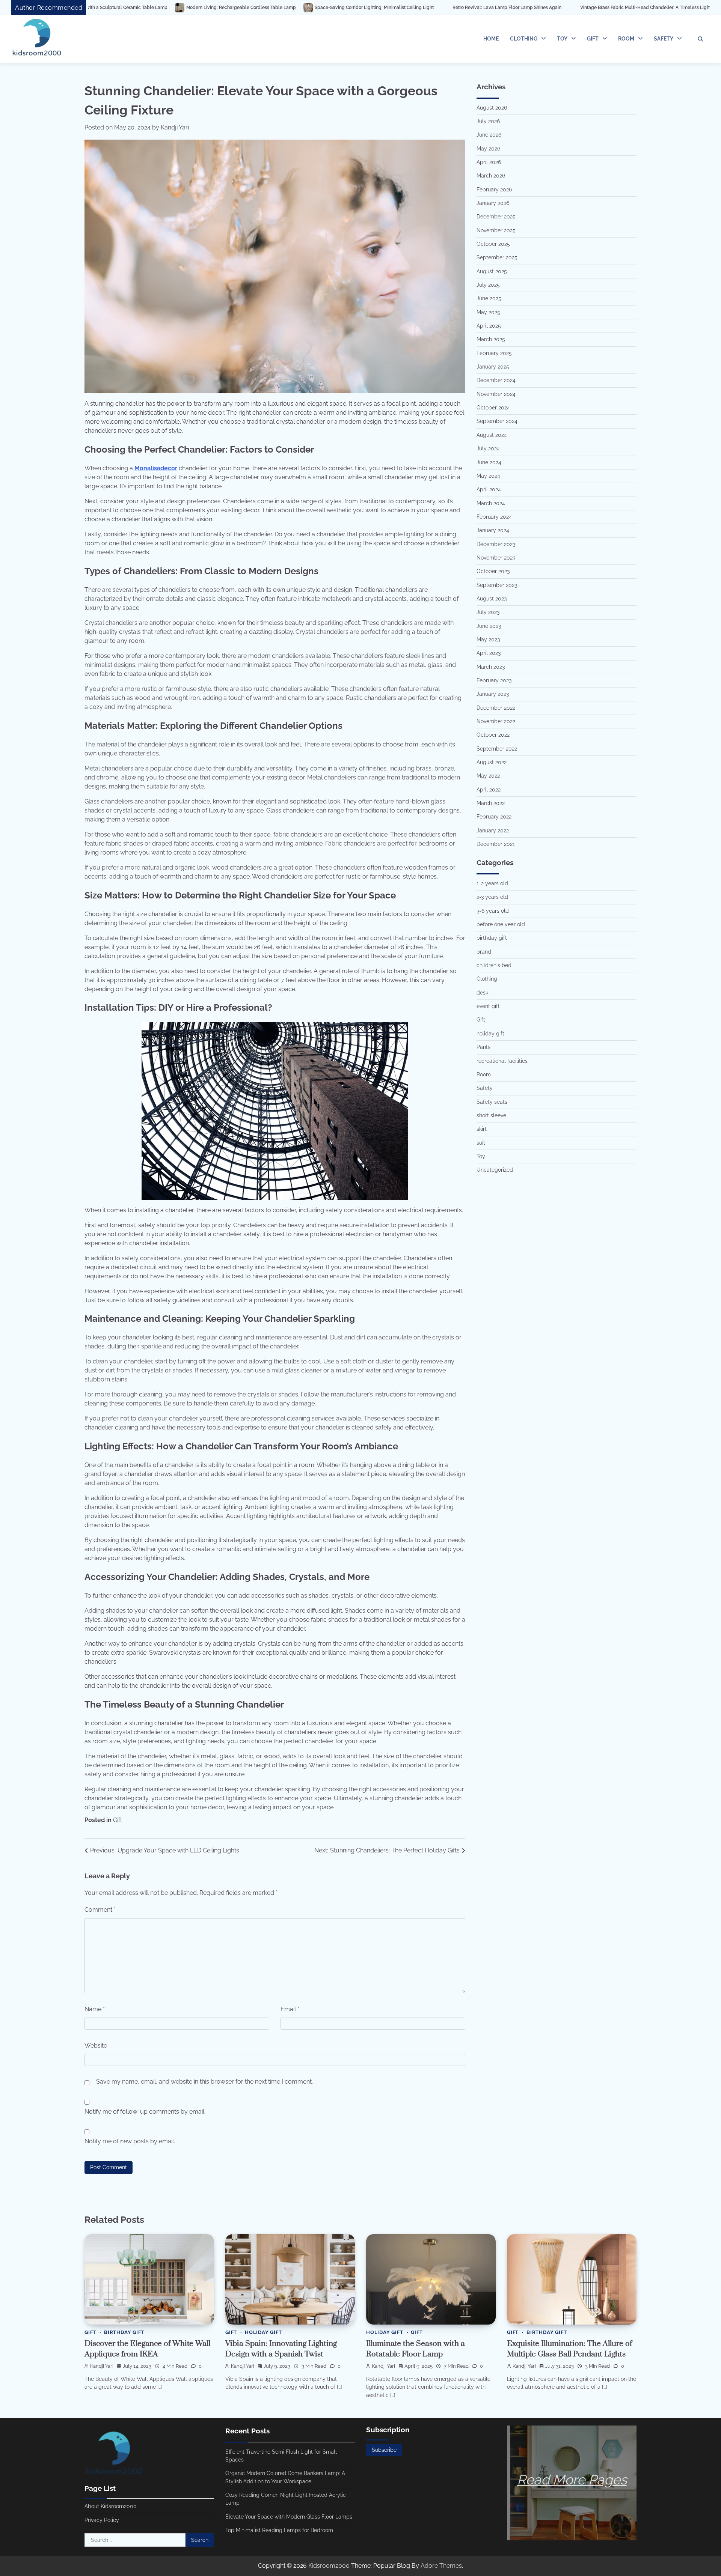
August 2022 (492, 762)
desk (482, 993)
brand (484, 952)
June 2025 (489, 298)
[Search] (700, 39)
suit (481, 1143)
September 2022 (497, 749)
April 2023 (489, 653)
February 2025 (494, 353)
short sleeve (491, 1115)
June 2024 (489, 462)
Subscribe (384, 2450)
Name (95, 2009)
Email (290, 2009)
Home (491, 39)
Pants (483, 1047)
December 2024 (496, 380)
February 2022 (494, 817)
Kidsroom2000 (329, 2566)
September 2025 (497, 257)
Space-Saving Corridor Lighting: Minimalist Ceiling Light (195, 8)
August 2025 (492, 271)
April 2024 (489, 489)
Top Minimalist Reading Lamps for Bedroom (279, 2530)
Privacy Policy (102, 2520)
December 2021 (496, 844)
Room (626, 39)
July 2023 (488, 612)
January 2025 (493, 367)
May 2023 (488, 639)
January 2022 (493, 831)
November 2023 (496, 558)
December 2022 (496, 708)
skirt (482, 1129)
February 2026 (494, 190)
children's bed (494, 965)
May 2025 (488, 312)
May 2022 (488, 776)
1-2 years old (492, 883)
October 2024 (493, 408)
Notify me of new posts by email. (130, 2141)
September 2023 (497, 585)
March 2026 (491, 176)
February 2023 (494, 680)
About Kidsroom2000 (111, 2506)
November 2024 (496, 394)
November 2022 (496, 721)
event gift (488, 1006)
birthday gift (492, 938)
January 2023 (493, 694)
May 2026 (488, 149)
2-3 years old (492, 897)
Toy (562, 39)
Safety (664, 39)
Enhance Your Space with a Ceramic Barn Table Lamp (637, 8)
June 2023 (489, 626)
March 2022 (491, 803)
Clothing (524, 39)
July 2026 (488, 121)
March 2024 (491, 503)
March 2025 (491, 339)
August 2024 (492, 435)
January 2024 (493, 530)
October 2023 (493, 571)
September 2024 (497, 421)
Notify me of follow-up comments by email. (145, 2112)
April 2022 (489, 790)
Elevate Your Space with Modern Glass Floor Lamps (289, 2517)
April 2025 (489, 326)
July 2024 (488, 448)
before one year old (501, 924)
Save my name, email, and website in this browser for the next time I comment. (204, 2082)
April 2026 (489, 162)
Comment (100, 1910)
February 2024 (494, 517)
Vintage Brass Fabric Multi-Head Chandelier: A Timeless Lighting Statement (482, 8)
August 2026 (492, 108)
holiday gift (490, 1034)
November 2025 (496, 230)
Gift (593, 39)
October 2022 (493, 735)
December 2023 (496, 544)
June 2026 (489, 135)
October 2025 (493, 244)
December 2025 (496, 217)
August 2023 (492, 599)
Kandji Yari (175, 127)
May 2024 (488, 476)
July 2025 (488, 285)
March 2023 (491, 667)
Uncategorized (495, 1170)
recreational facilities (502, 1061)
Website (96, 2046)
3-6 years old (493, 911)
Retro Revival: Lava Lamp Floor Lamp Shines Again (328, 8)
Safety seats (492, 1102)
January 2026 (493, 203)
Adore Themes (441, 2566)
